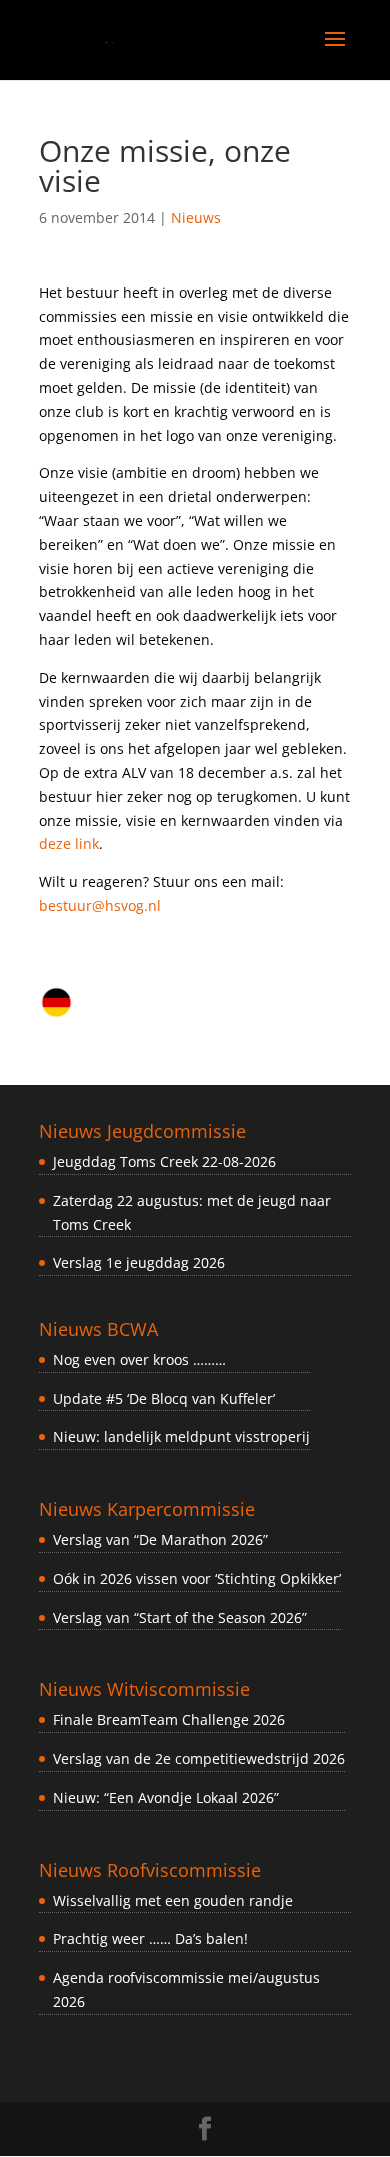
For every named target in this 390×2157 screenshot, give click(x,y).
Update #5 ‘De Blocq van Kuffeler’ (164, 1398)
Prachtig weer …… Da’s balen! (150, 1938)
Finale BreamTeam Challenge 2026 (169, 1719)
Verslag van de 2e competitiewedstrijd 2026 (199, 1758)
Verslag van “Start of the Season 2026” (180, 1617)
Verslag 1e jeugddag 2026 (139, 1262)
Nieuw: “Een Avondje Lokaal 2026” (166, 1797)
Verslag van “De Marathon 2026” (160, 1539)
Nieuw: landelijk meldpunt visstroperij (181, 1436)
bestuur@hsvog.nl (100, 905)
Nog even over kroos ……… (139, 1359)
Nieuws (196, 217)
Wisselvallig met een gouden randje (173, 1900)
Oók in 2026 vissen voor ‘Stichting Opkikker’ (197, 1578)
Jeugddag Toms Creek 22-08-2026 (164, 1161)
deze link (69, 843)
